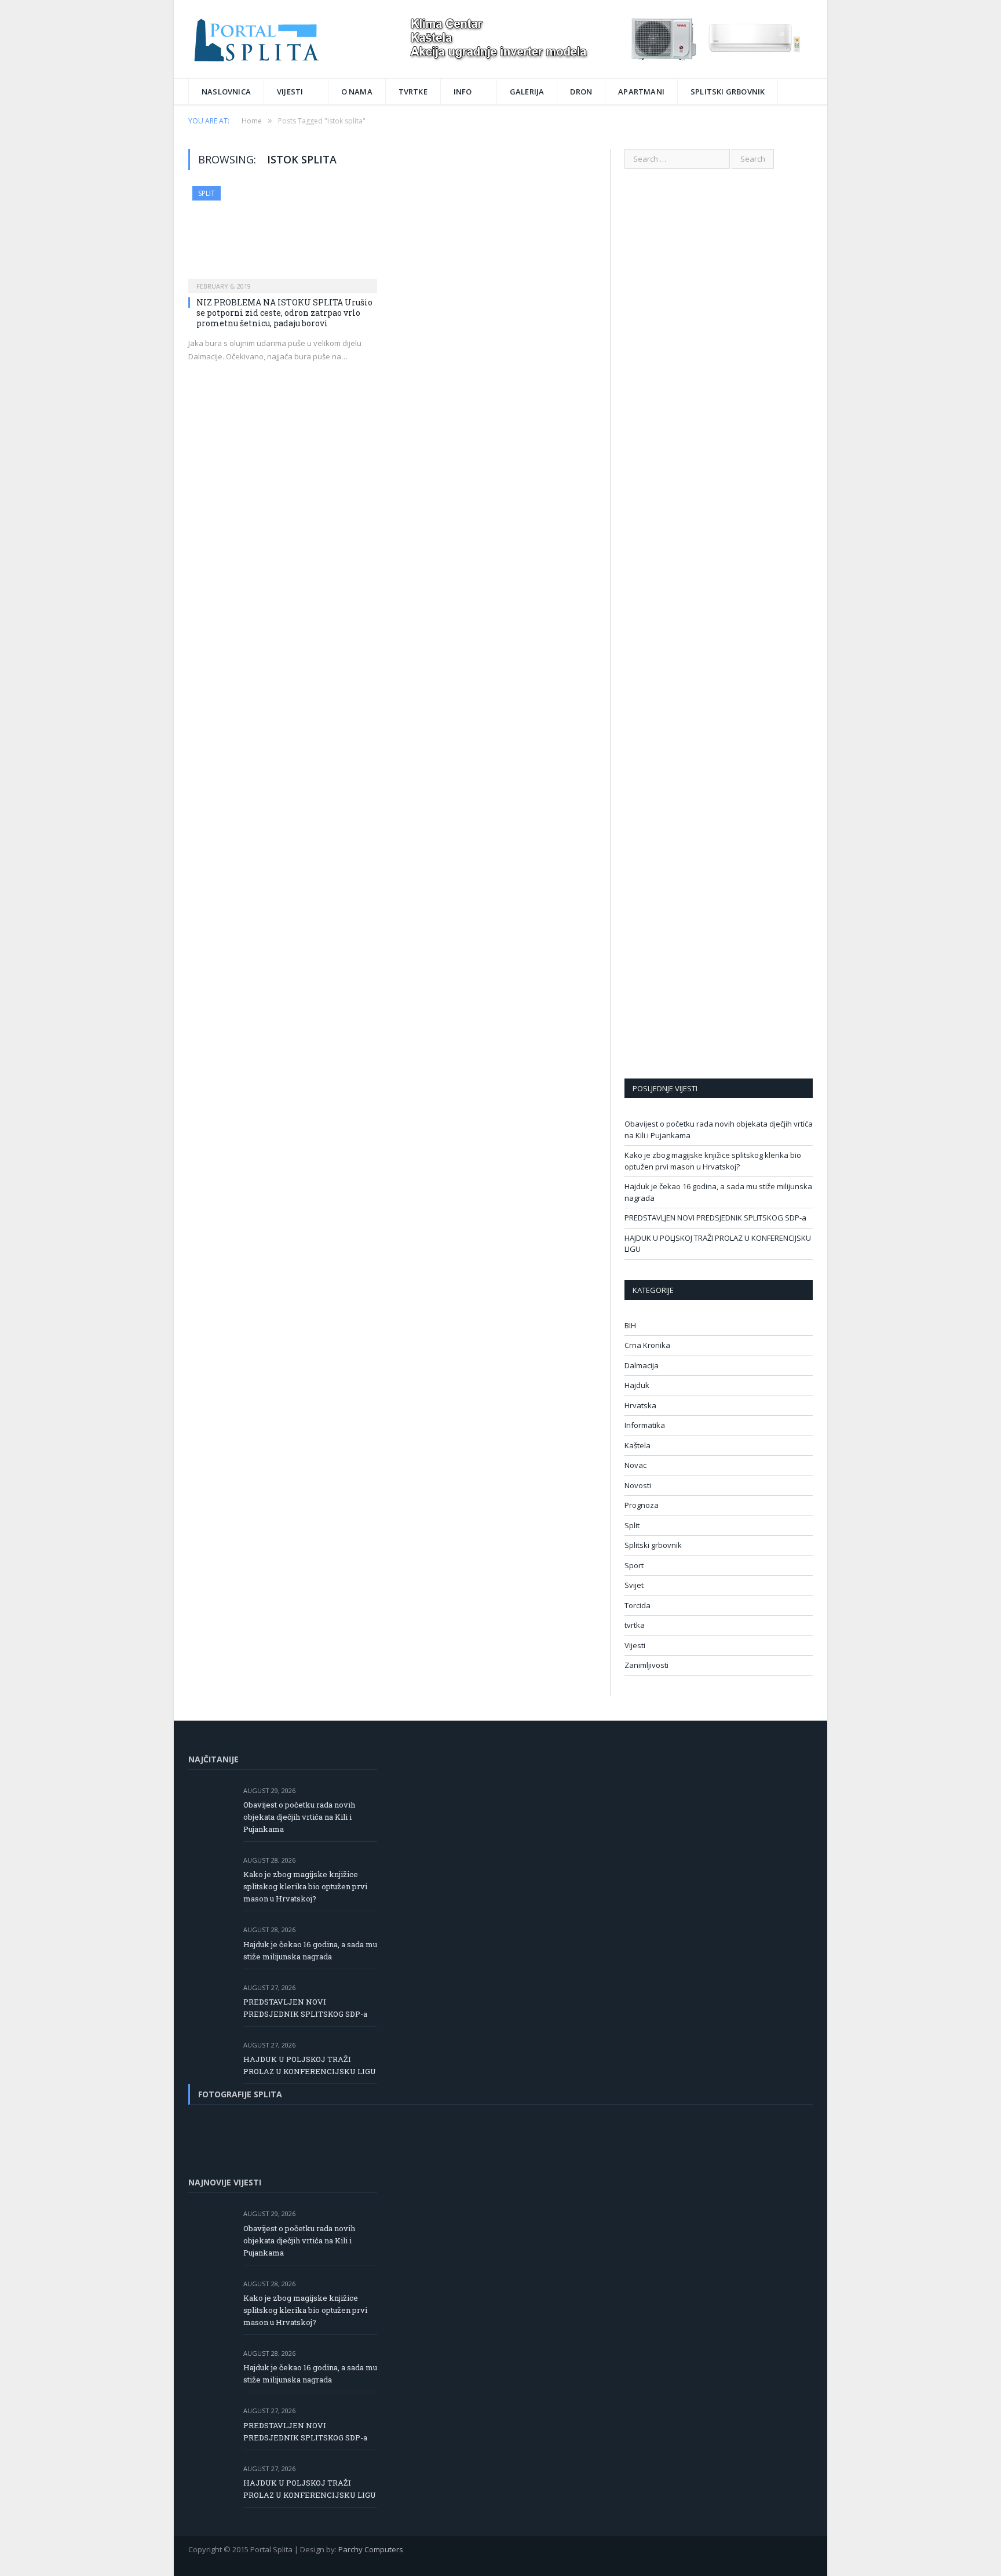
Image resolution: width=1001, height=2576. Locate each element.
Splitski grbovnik (728, 92)
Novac (635, 1465)
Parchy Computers (371, 2549)
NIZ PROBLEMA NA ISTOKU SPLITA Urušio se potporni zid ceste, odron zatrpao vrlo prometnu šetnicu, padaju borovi (284, 313)
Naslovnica (226, 92)
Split (207, 193)
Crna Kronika (647, 1345)
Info (463, 92)
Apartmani (641, 92)
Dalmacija (642, 1365)
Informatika (645, 1425)
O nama (357, 92)
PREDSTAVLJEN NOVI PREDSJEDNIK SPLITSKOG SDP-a (715, 1218)
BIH (630, 1325)
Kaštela (638, 1445)
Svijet (634, 1585)
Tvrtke (413, 92)
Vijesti (290, 92)
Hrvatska (640, 1405)
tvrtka (635, 1625)
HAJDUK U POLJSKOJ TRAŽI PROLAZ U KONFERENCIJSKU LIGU (310, 2065)
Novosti (638, 1485)
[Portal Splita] (267, 39)
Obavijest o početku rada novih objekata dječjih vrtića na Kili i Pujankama (299, 1817)
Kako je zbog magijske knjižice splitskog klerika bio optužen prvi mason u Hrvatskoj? (713, 1161)
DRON (581, 92)
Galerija (527, 92)
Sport (634, 1565)
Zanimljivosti (646, 1665)
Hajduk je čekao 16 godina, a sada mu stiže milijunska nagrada (310, 1950)
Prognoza (642, 1505)
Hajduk (637, 1385)
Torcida (638, 1605)
